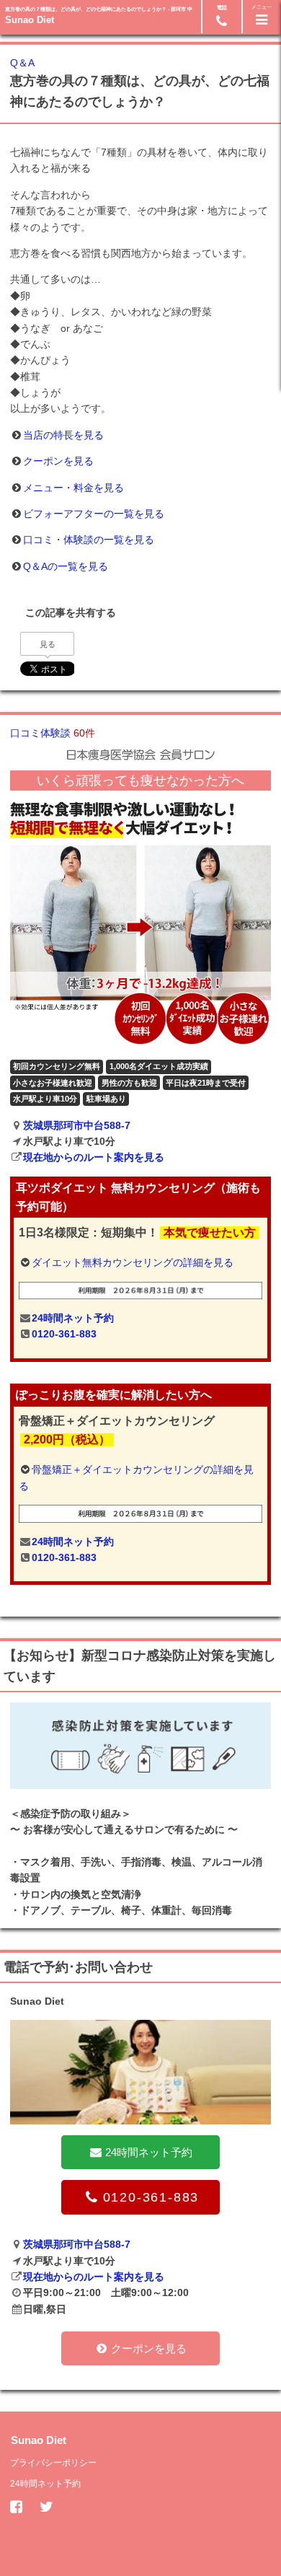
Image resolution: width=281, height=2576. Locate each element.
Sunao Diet (30, 20)
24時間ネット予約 (73, 1318)
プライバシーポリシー (53, 2463)
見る (48, 644)
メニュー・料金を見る (73, 488)
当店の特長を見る (63, 435)
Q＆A (22, 63)
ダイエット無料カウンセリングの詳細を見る (133, 1262)
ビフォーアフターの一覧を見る (94, 514)
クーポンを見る (58, 461)
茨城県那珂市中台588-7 (77, 1125)
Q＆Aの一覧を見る (66, 566)
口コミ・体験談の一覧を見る (89, 540)
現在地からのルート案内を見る (94, 1157)
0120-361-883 (64, 1334)
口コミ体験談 (53, 733)
